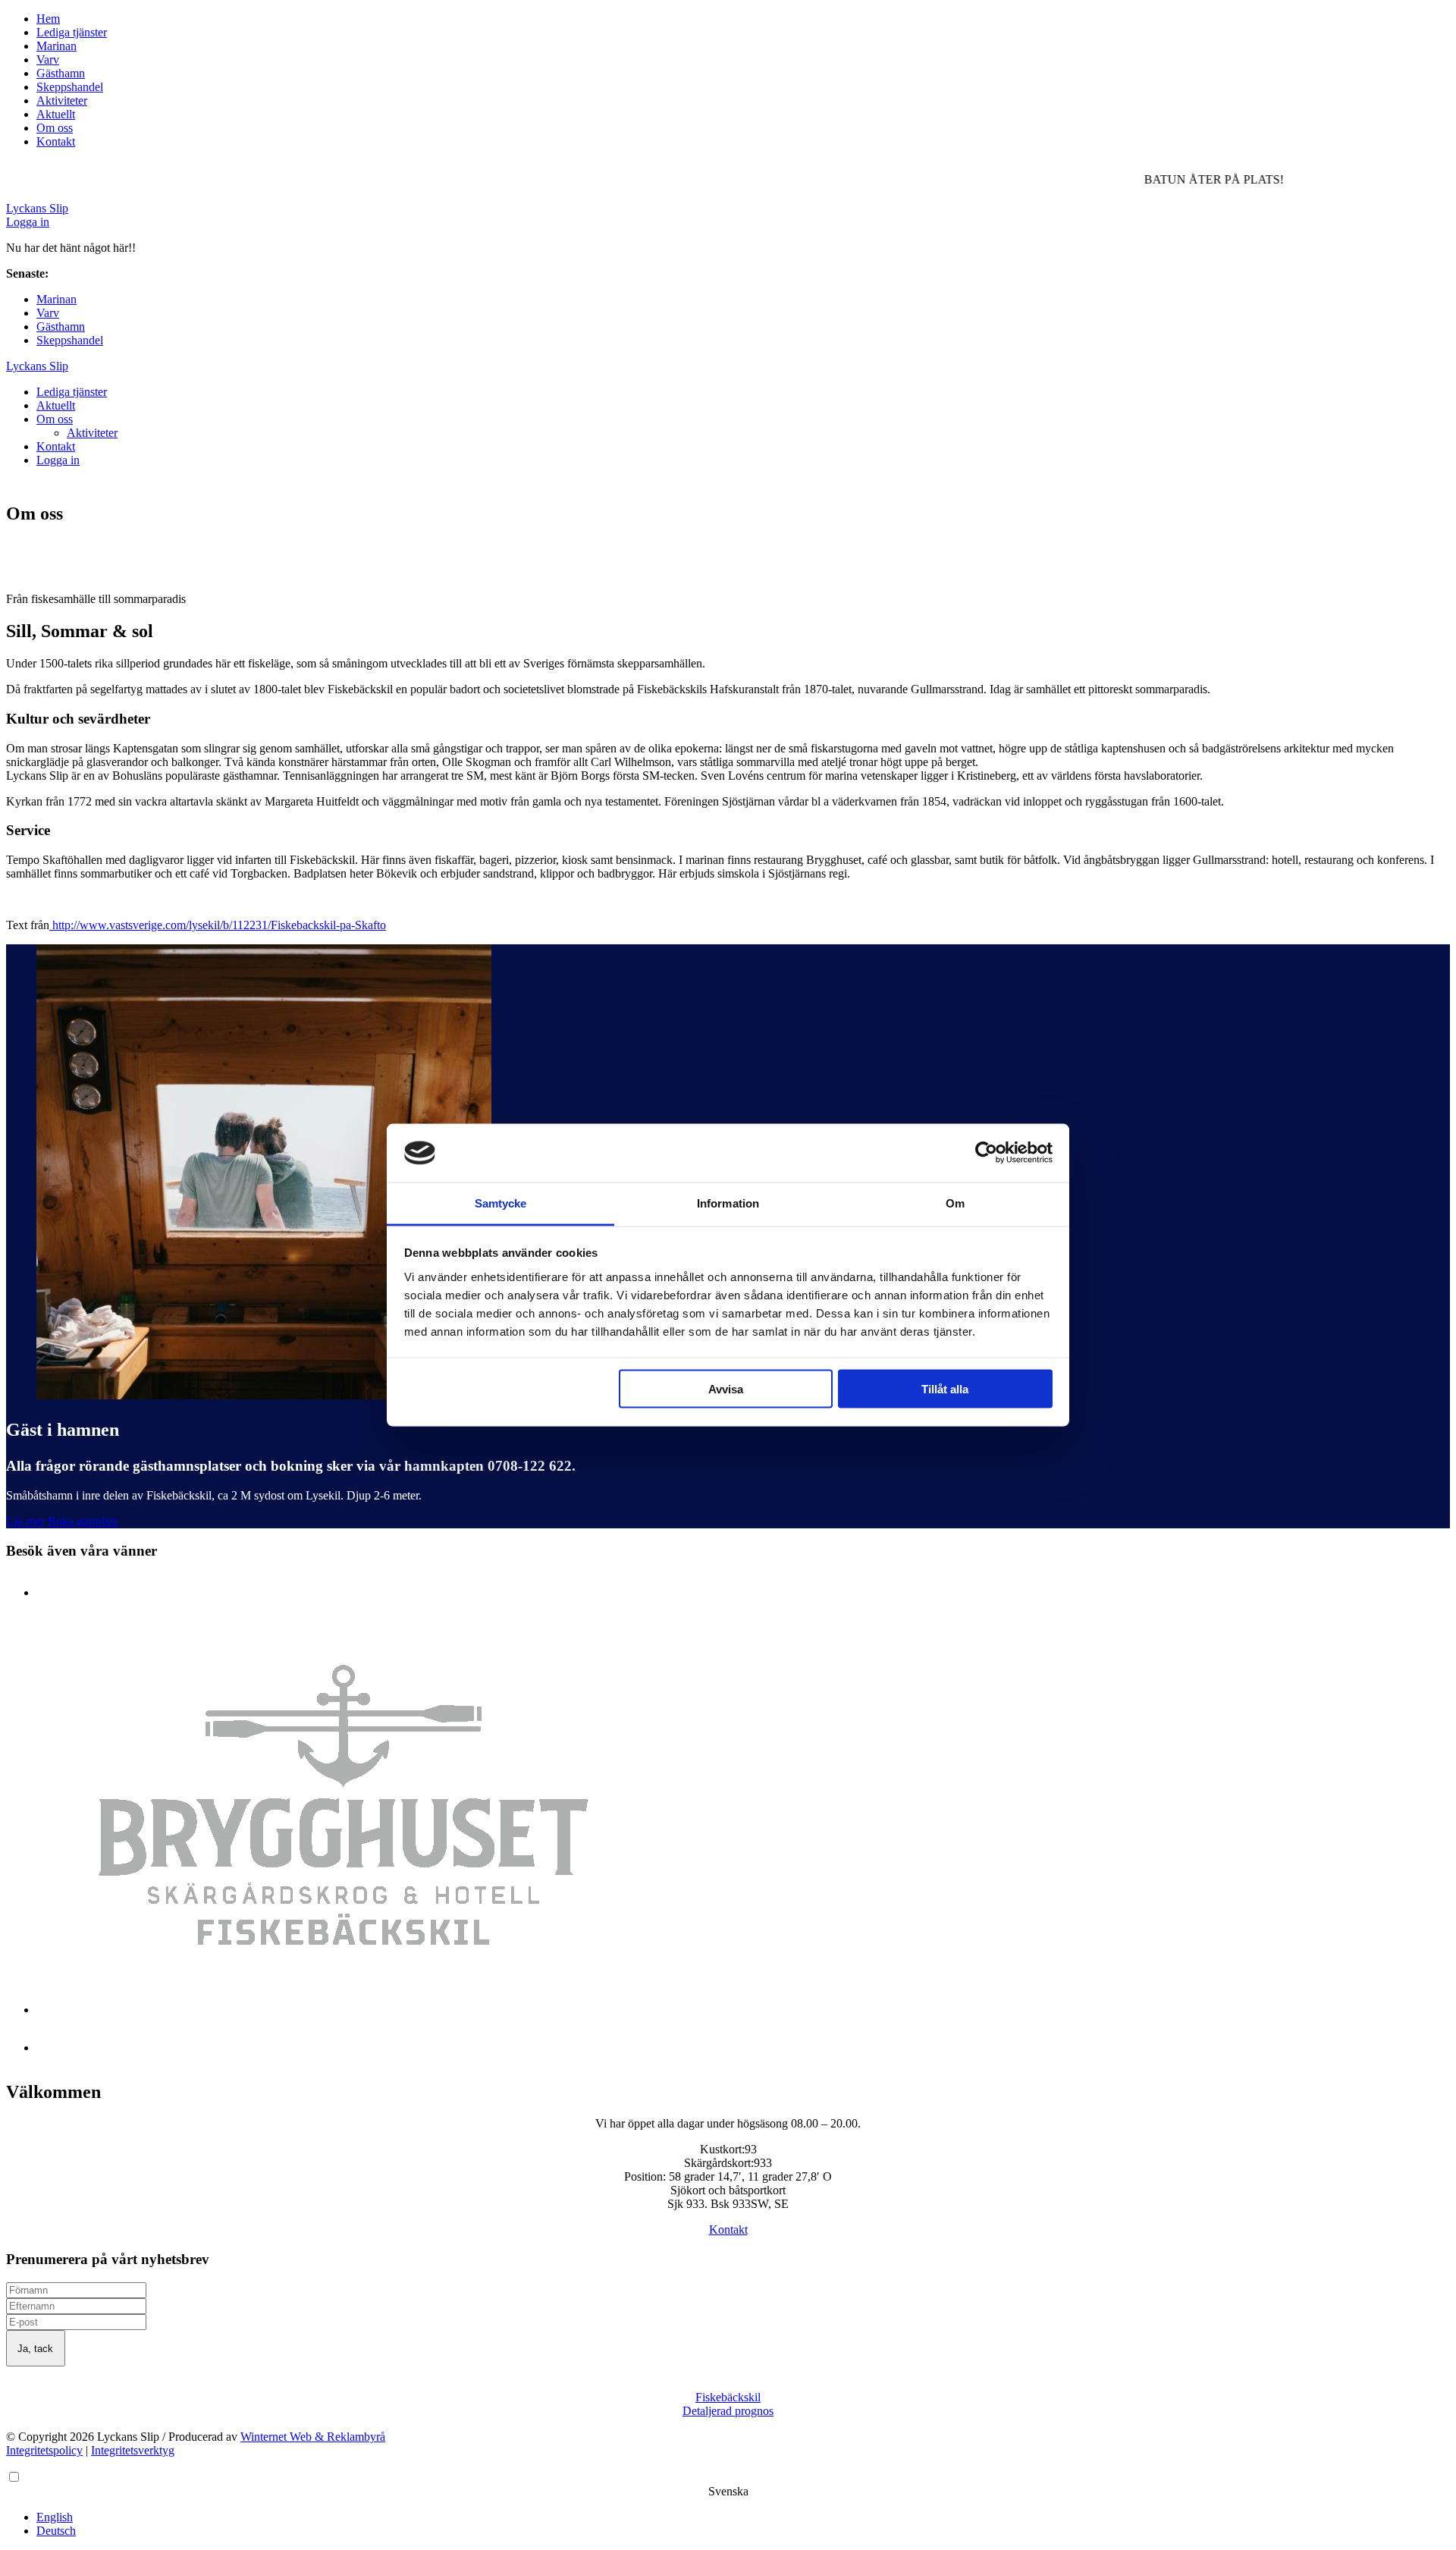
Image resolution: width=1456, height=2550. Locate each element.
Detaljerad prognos (728, 2411)
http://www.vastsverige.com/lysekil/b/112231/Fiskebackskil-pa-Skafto (218, 925)
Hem (48, 19)
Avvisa (726, 1389)
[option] (743, 2517)
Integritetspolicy (44, 2450)
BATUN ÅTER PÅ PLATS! (121, 273)
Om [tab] (955, 1203)
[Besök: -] (344, 2010)
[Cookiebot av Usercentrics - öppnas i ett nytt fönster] (986, 1153)
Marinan (56, 46)
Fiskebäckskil (728, 2397)
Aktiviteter (62, 100)
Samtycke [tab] (501, 1203)
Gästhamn (61, 73)
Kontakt (56, 141)
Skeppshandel (70, 87)
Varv (48, 60)
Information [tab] (728, 1203)
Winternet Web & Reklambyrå (313, 2437)
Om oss (55, 128)
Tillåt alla (945, 1389)
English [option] (55, 2517)
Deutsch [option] (56, 2531)
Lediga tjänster (72, 32)
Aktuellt (56, 114)
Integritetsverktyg (133, 2450)
